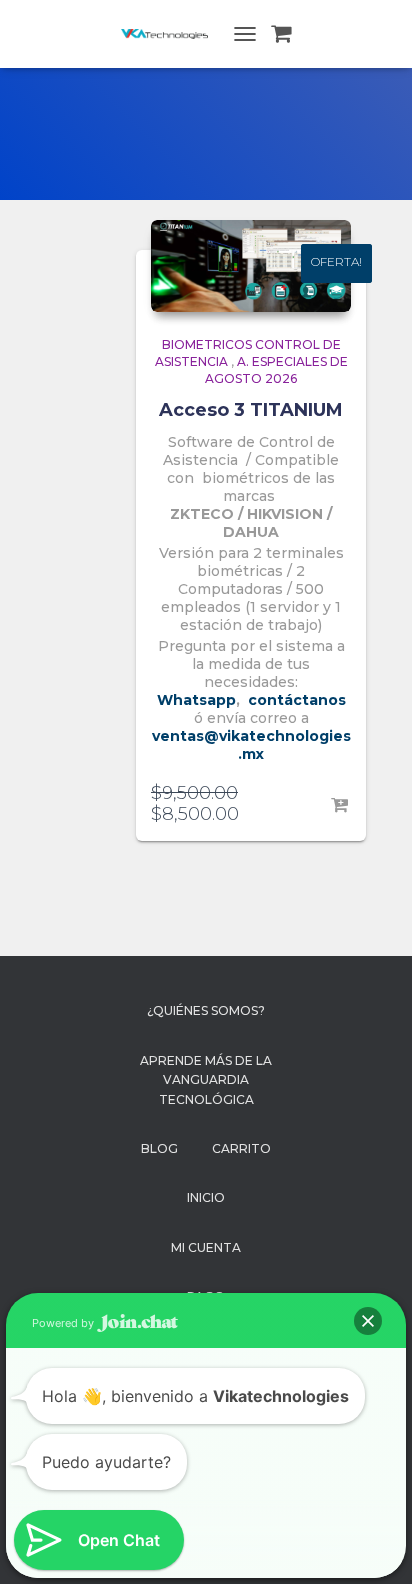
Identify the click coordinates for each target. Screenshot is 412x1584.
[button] (368, 1321)
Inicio (206, 1197)
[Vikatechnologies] (172, 34)
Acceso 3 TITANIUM (251, 410)
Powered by (64, 1323)
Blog (159, 1148)
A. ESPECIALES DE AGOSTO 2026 (276, 370)
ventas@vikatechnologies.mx (251, 745)
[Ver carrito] (281, 34)
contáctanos (297, 700)
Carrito (241, 1148)
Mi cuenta (206, 1247)
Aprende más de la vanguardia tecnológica (206, 1080)
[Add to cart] (341, 806)
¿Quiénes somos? (206, 1010)
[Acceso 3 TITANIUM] (251, 266)
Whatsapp (196, 700)
